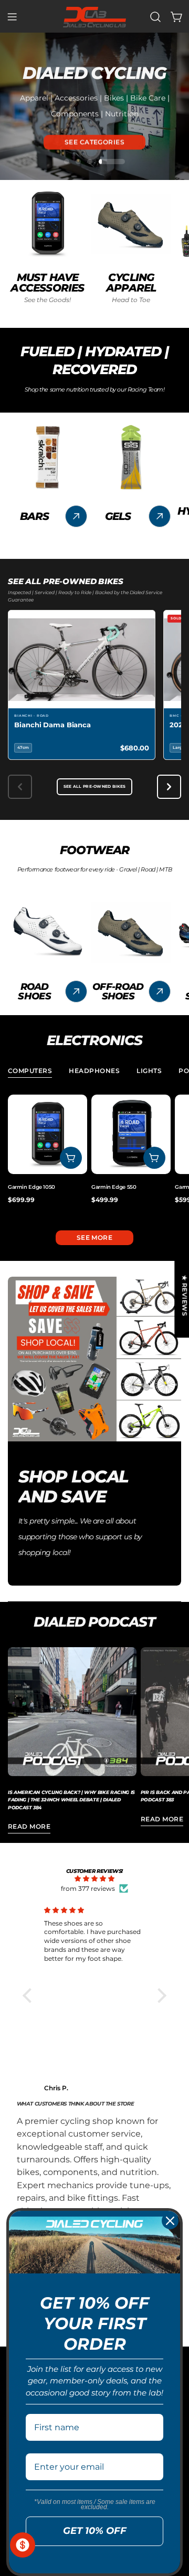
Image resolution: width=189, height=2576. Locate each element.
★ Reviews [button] (185, 1295)
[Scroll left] (20, 787)
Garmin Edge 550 (114, 1187)
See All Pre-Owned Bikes (95, 786)
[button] (29, 1996)
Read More (29, 1826)
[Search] (155, 17)
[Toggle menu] (12, 17)
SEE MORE (95, 1237)
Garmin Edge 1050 (31, 1187)
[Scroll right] (169, 787)
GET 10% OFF (95, 2531)
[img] (95, 1879)
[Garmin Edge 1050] (48, 1134)
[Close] (170, 2221)
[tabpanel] (94, 1154)
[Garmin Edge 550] (131, 1134)
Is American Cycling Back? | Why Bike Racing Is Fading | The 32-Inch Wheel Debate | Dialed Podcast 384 (71, 1800)
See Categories (95, 141)
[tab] (30, 1072)
